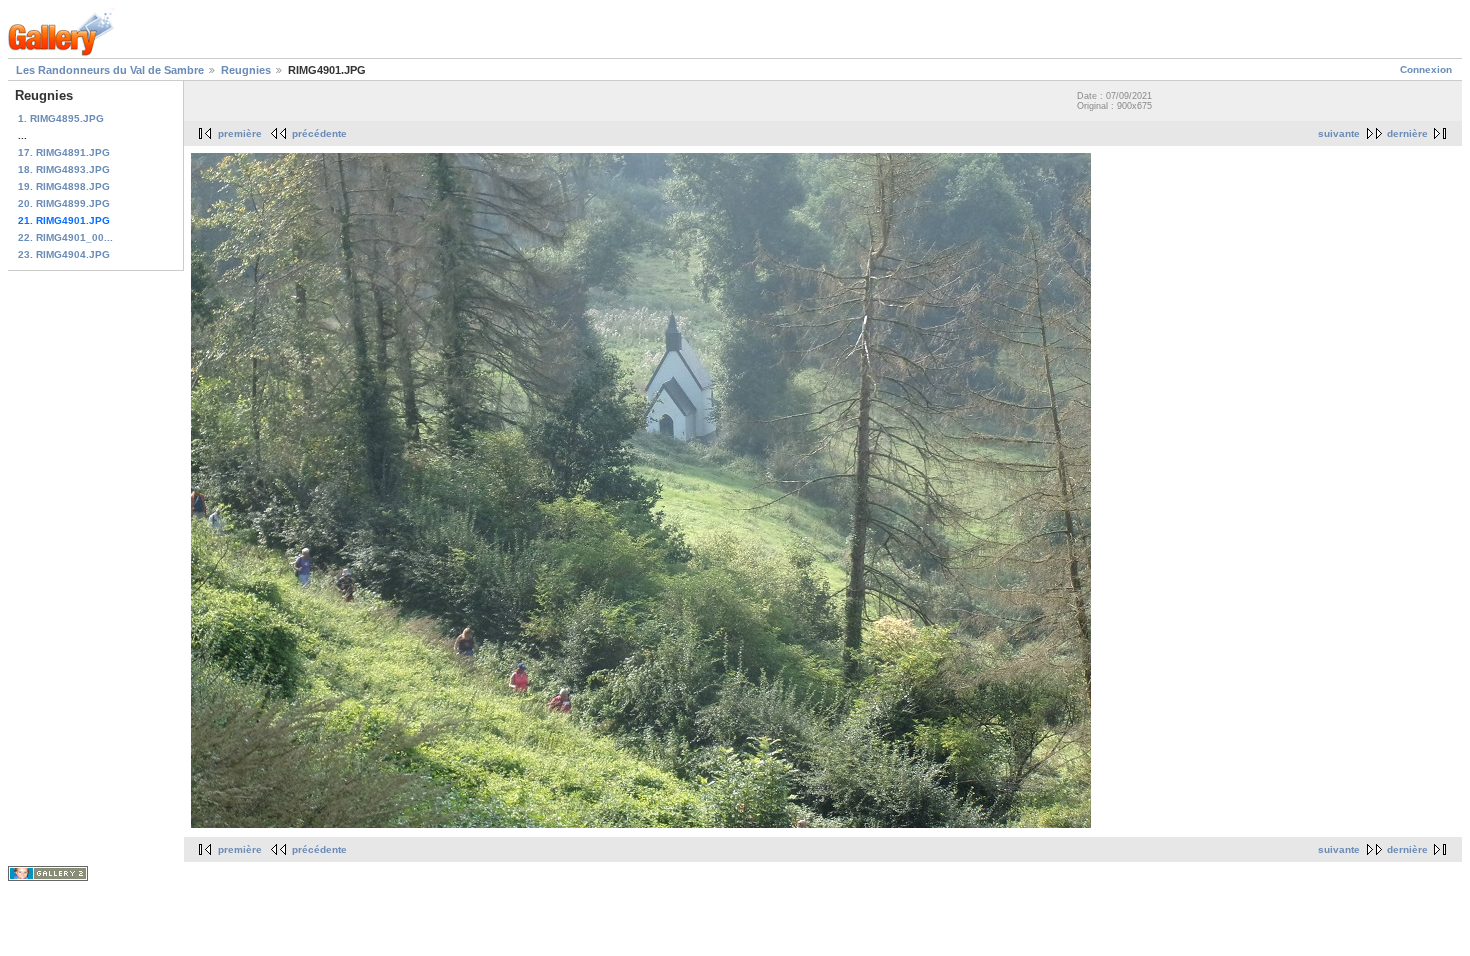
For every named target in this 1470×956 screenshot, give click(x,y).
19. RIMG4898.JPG (64, 186)
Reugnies (246, 70)
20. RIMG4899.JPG (64, 203)
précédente (319, 133)
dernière (1407, 133)
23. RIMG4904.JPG (64, 254)
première (240, 133)
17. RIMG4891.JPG (64, 152)
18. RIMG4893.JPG (64, 169)
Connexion (1426, 69)
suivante (1339, 133)
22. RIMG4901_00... (65, 237)
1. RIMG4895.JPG (61, 118)
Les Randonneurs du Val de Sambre (110, 70)
